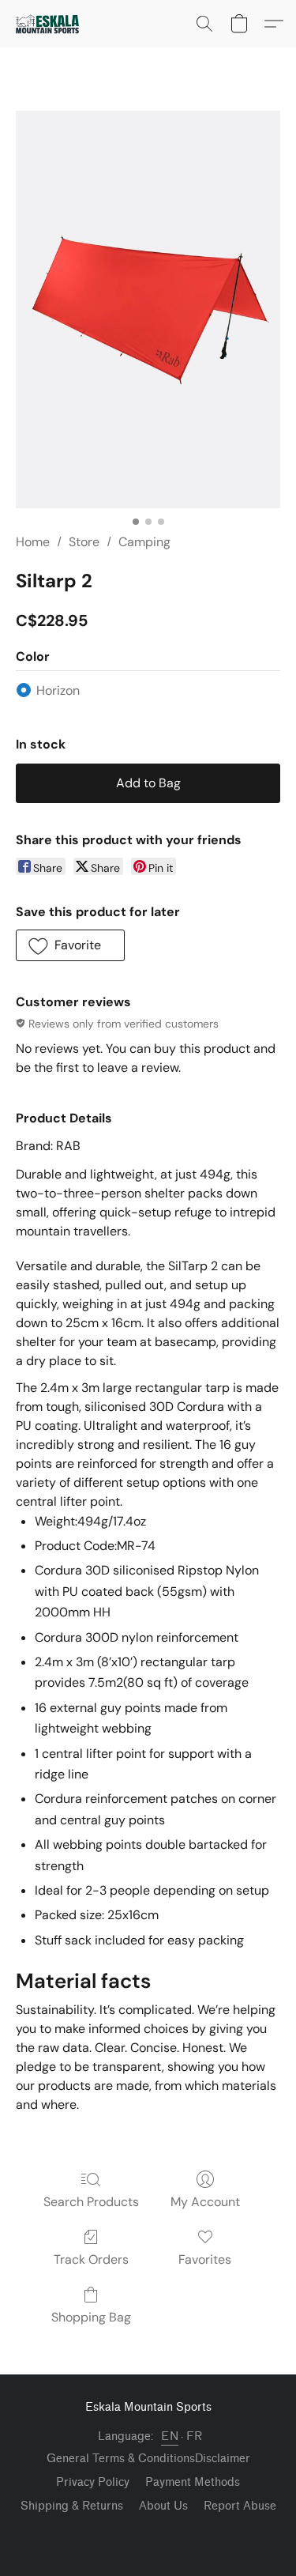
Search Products (91, 2202)
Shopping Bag (91, 2317)
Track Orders (91, 2259)
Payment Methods (193, 2482)
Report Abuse (240, 2506)
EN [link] (170, 2436)
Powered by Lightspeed (148, 2533)
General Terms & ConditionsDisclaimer (148, 2459)
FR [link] (194, 2436)
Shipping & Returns (72, 2506)
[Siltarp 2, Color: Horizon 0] (148, 309)
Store (84, 542)
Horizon (58, 690)
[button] (49, 24)
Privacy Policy (93, 2482)
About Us (163, 2506)
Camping (144, 542)
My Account (205, 2202)
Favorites (205, 2259)
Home (33, 542)
